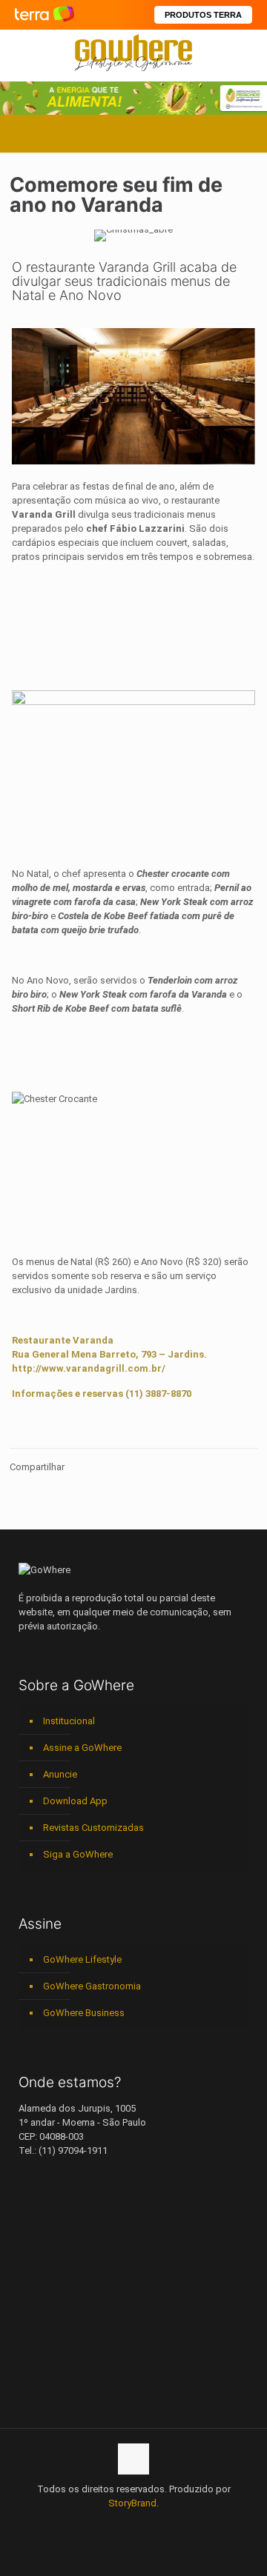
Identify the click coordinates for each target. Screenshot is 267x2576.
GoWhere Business (84, 2013)
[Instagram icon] (134, 2524)
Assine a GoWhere (82, 1748)
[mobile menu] (247, 52)
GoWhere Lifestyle (82, 1959)
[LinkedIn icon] (118, 2524)
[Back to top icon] (133, 2459)
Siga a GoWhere (78, 1854)
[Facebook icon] (87, 2524)
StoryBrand (132, 2503)
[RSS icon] (165, 2524)
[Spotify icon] (149, 2524)
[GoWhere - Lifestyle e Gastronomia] (133, 52)
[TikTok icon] (181, 2524)
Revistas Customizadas (93, 1828)
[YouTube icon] (103, 2524)
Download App (75, 1801)
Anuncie (60, 1774)
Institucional (69, 1721)
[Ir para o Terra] (44, 14)
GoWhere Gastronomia (92, 1986)
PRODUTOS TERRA (203, 15)
